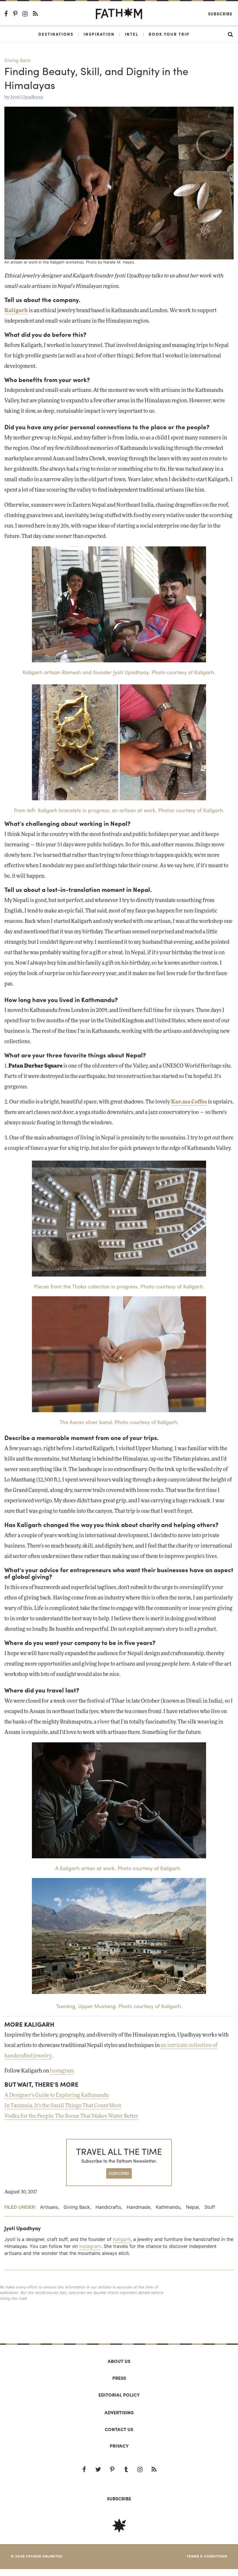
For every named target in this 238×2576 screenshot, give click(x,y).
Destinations (56, 34)
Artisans (49, 2207)
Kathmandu (168, 2207)
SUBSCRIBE (119, 2173)
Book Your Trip (169, 34)
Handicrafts (108, 2207)
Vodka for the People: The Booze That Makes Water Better (71, 2116)
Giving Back (18, 60)
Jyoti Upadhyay (27, 97)
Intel (132, 34)
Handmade (138, 2207)
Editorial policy (119, 2395)
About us (119, 2361)
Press (119, 2378)
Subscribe (220, 14)
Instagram (62, 2071)
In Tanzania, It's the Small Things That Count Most (63, 2106)
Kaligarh (122, 2239)
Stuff (210, 2207)
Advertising (119, 2412)
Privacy (119, 2446)
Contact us (119, 2429)
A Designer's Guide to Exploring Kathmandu (57, 2095)
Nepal (192, 2207)
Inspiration (99, 34)
